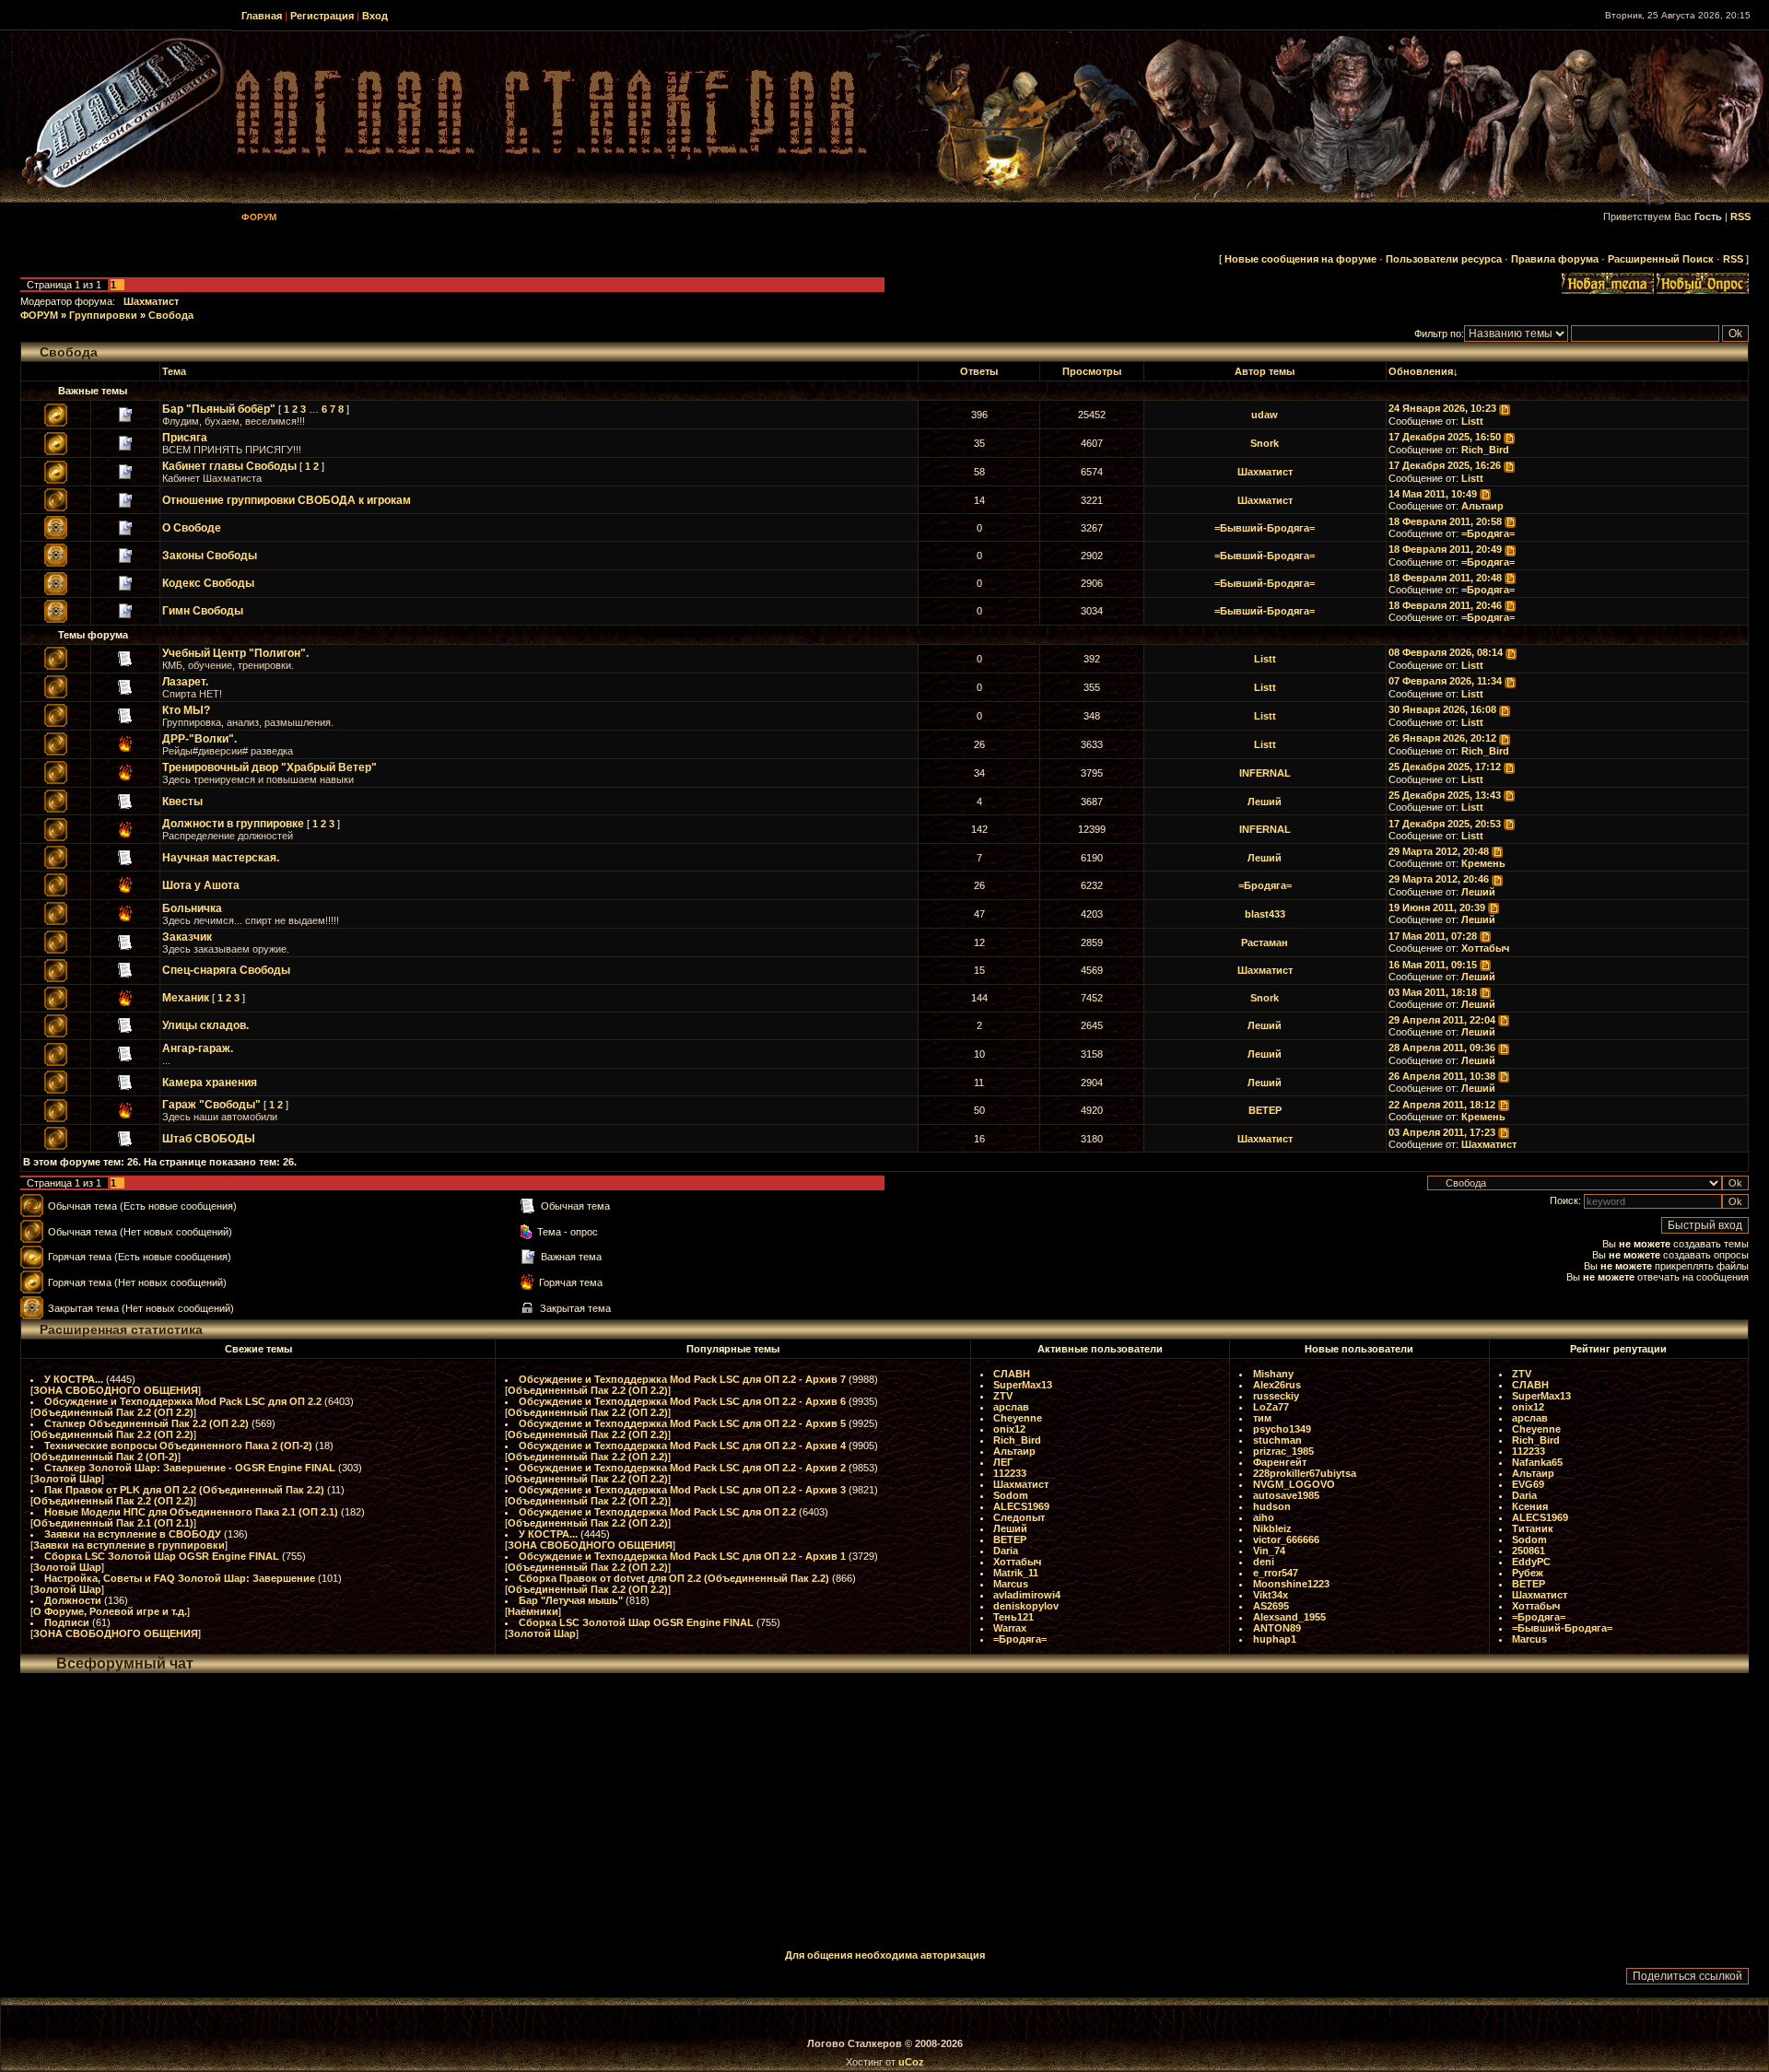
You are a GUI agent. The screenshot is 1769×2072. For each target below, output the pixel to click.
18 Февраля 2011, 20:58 (1445, 521)
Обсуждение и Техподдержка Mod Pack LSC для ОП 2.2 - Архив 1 (682, 1556)
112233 (1010, 1473)
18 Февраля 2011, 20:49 (1445, 549)
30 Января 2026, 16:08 (1442, 709)
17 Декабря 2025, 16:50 (1445, 437)
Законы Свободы (210, 556)
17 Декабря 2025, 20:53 (1445, 824)
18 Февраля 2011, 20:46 (1445, 605)
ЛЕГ (1003, 1462)
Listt (1472, 421)
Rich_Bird (1485, 450)
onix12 (1009, 1429)
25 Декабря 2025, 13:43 (1445, 795)
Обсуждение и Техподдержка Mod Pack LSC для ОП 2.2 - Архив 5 (682, 1423)
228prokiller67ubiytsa (1305, 1473)
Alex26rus (1277, 1385)
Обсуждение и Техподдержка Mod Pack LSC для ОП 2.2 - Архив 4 (682, 1446)
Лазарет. (185, 682)
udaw (1265, 415)
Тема (174, 371)
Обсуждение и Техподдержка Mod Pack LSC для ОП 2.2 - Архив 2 (682, 1468)
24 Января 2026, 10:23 (1442, 408)
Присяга (185, 438)
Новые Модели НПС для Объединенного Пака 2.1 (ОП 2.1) (191, 1512)
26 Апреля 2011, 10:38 (1442, 1076)
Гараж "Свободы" (211, 1105)
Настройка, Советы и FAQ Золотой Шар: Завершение (180, 1578)
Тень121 (1013, 1617)
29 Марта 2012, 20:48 (1439, 851)
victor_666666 (1286, 1539)
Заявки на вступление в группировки (129, 1545)
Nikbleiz (1272, 1528)
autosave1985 (1286, 1495)
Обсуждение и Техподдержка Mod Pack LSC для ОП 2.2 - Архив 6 (682, 1401)
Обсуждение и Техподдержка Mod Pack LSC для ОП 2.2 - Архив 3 (682, 1490)
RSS (1740, 217)
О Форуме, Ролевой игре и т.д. (110, 1611)
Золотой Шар (67, 1479)
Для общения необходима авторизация (885, 1955)
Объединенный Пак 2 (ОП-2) (105, 1457)
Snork (1265, 443)
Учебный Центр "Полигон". (235, 653)
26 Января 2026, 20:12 (1442, 738)
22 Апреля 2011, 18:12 (1442, 1105)
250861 (1529, 1551)
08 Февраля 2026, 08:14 (1446, 652)
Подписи (67, 1622)
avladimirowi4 (1027, 1595)
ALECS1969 (1021, 1506)
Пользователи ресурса (1444, 259)
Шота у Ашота (201, 885)
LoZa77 (1271, 1407)
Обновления (1421, 371)
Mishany (1273, 1374)
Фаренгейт (1280, 1462)
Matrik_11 (1016, 1573)
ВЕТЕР (1265, 1110)
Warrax (1010, 1628)
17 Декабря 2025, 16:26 (1445, 465)
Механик (186, 998)
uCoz (911, 2062)
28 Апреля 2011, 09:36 (1442, 1048)
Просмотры (1092, 371)
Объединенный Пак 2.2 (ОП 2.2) (113, 1412)
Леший (1265, 802)
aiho (1264, 1517)
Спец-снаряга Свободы (226, 970)
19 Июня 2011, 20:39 (1437, 907)
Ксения (1530, 1506)
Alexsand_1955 (1289, 1617)
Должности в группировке (233, 824)
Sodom (1011, 1495)
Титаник (1533, 1528)
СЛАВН (1012, 1374)
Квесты (182, 802)
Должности (73, 1600)
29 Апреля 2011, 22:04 (1442, 1020)
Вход (375, 16)
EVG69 (1528, 1484)
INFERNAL (1265, 773)
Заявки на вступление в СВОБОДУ (133, 1534)
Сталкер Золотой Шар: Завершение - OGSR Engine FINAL (190, 1468)
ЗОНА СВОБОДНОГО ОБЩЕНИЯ (116, 1390)
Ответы (979, 371)
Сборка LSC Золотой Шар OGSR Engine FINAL (162, 1556)
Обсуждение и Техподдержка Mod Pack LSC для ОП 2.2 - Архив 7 (682, 1379)
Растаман (1265, 942)
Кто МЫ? (186, 710)
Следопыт (1019, 1517)
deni (1264, 1562)
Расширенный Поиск (1661, 259)
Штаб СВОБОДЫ (209, 1139)
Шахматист (151, 301)
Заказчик (187, 937)
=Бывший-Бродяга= (1265, 528)
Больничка (192, 908)
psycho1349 (1282, 1429)
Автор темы (1265, 371)
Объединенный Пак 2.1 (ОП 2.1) (113, 1523)
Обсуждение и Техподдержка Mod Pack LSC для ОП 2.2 (183, 1401)
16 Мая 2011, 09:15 (1433, 965)
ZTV (1003, 1396)
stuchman (1277, 1440)
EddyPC (1531, 1562)
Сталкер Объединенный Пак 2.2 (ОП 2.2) (146, 1423)
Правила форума (1555, 259)
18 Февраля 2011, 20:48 (1445, 578)
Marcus (1011, 1584)
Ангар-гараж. (198, 1048)
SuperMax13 (1023, 1385)
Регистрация (322, 16)
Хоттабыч (1485, 948)
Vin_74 (1269, 1551)
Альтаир (1482, 506)
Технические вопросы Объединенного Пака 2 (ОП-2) (178, 1446)
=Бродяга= (1488, 533)
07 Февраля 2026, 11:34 (1445, 681)
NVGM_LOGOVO (1294, 1484)
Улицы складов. (205, 1025)
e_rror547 (1276, 1573)
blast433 (1265, 914)
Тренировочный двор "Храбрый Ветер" (269, 767)
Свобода (171, 315)
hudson (1272, 1506)
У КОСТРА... (74, 1379)
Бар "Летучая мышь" (571, 1600)
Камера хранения (210, 1083)
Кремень (1483, 863)
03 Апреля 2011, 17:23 (1442, 1132)
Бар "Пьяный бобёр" (219, 409)
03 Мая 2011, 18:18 (1433, 992)
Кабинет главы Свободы (229, 466)
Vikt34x (1271, 1595)
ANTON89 (1277, 1628)
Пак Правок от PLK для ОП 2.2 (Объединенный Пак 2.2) (184, 1490)
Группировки (103, 315)
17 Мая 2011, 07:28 (1433, 936)
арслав (1011, 1407)
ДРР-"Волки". (199, 739)
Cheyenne (1018, 1418)
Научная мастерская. (221, 858)
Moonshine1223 (1291, 1584)
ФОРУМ (39, 315)
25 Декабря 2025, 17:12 (1445, 767)
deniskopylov (1026, 1606)
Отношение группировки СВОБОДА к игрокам (287, 500)
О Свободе (192, 528)
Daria (1006, 1551)
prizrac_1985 (1283, 1451)
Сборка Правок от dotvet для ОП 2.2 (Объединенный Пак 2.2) (674, 1578)
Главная (262, 16)
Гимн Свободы (203, 611)
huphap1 (1275, 1639)
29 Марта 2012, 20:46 (1439, 879)
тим (1262, 1418)
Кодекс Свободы (208, 583)
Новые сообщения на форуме (1300, 259)
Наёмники (533, 1611)
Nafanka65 (1537, 1462)
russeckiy (1276, 1396)
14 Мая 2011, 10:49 (1433, 494)
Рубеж (1528, 1573)
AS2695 (1271, 1606)
